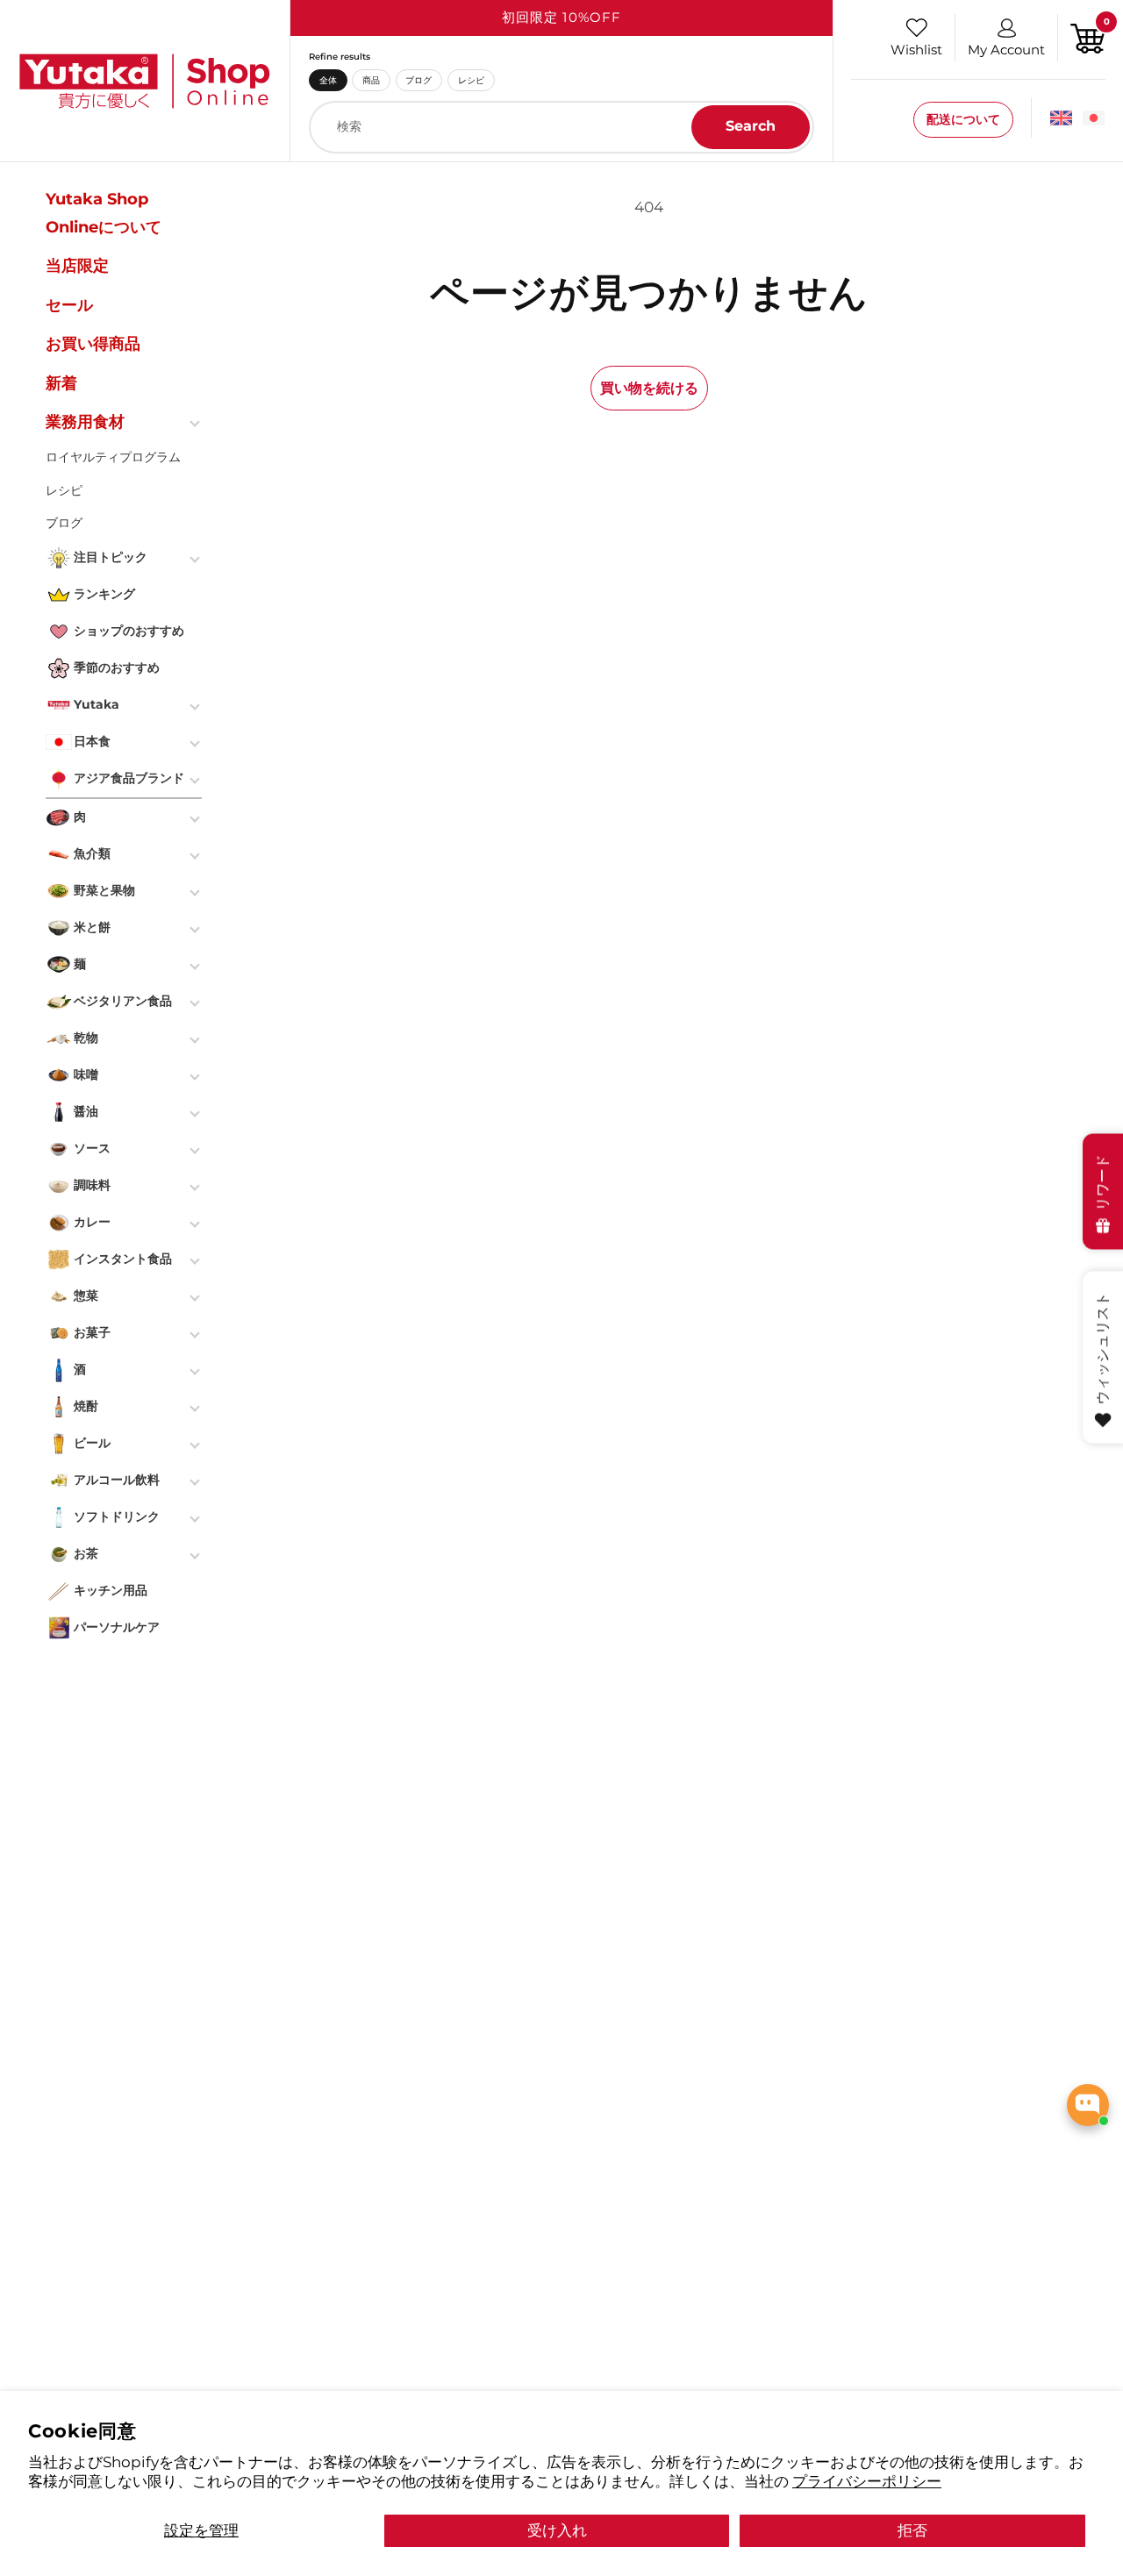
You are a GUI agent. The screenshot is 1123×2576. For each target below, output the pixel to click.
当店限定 (77, 266)
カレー (92, 1222)
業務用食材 (85, 422)
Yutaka (97, 704)
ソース (92, 1148)
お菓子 (92, 1332)
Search (751, 126)
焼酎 (86, 1406)
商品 (371, 80)
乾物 (86, 1038)
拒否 (912, 2530)
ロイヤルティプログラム (113, 457)
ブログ (418, 80)
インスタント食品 (123, 1259)
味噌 (86, 1074)
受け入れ (557, 2530)
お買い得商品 (93, 344)
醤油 (86, 1111)
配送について (963, 119)
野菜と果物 (104, 890)
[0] (1088, 36)
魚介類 (92, 853)
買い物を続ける (649, 388)
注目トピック (111, 557)
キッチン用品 (111, 1590)
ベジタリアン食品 (123, 1001)
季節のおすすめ (117, 667)
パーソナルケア (117, 1627)
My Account (1006, 50)
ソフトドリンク (117, 1516)
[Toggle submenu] (197, 422)
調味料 (92, 1185)
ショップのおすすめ (129, 631)
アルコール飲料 (117, 1480)
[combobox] (561, 127)
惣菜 (86, 1295)
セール (69, 305)
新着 (61, 383)
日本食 (92, 741)
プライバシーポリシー (867, 2481)
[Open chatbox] (1088, 2105)
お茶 (86, 1553)
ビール (92, 1443)
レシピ (471, 80)
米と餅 (92, 927)
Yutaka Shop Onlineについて (104, 213)
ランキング (104, 594)
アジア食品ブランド (129, 778)
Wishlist (916, 50)
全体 (328, 80)
